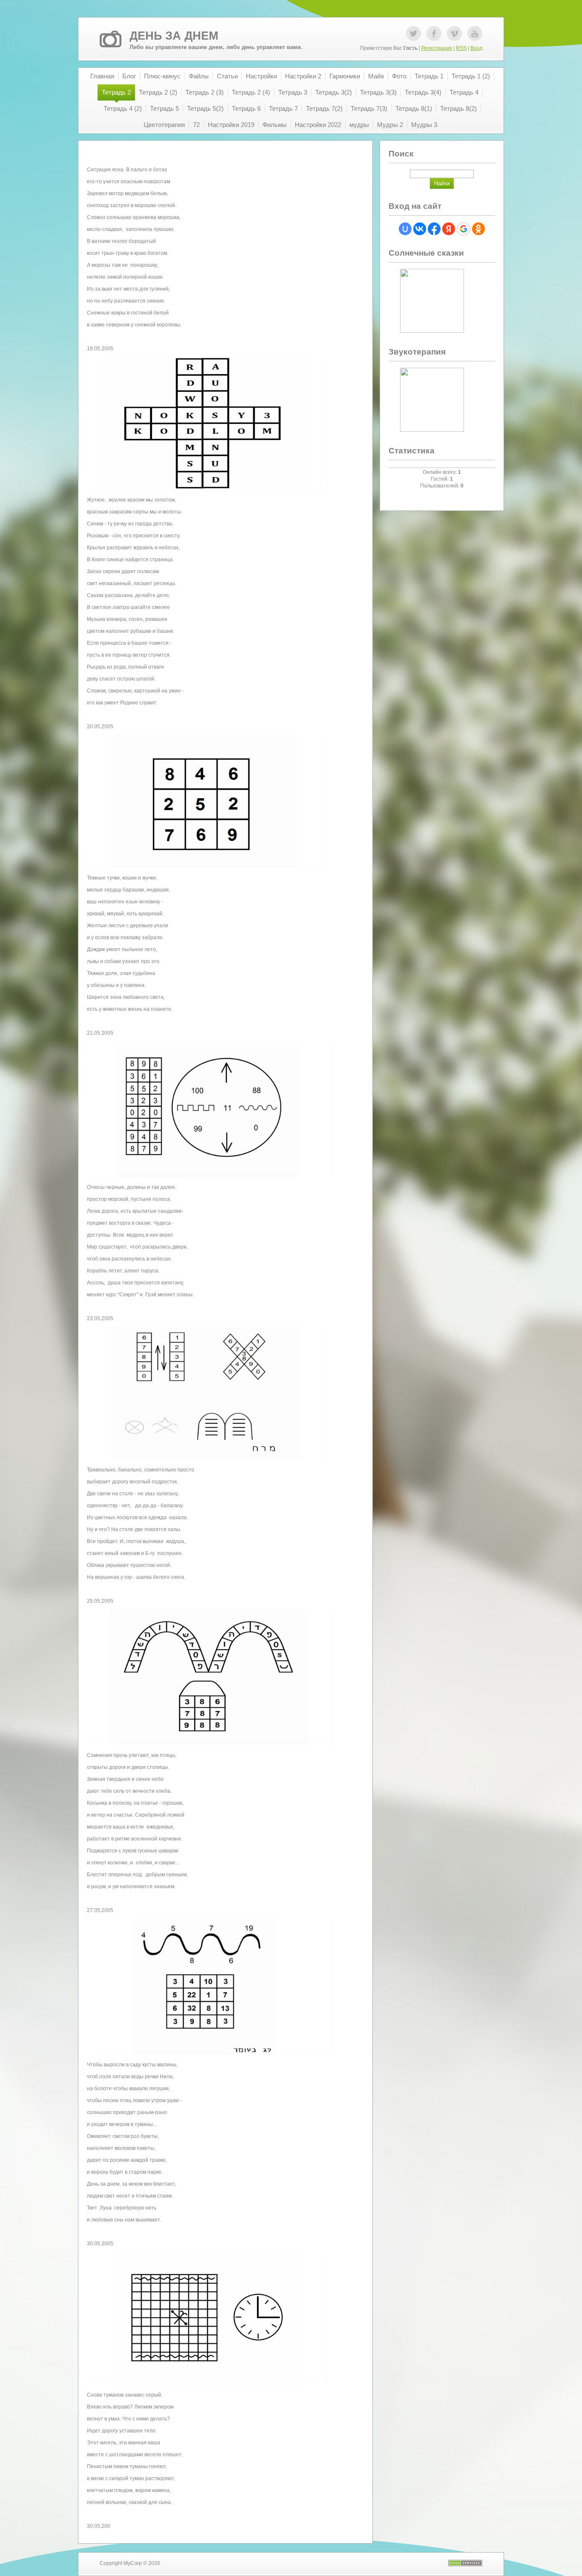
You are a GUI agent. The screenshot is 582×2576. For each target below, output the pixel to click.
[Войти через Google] (464, 229)
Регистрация (437, 48)
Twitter (413, 33)
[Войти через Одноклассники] (478, 229)
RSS (461, 48)
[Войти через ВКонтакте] (420, 229)
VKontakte (454, 33)
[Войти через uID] (405, 229)
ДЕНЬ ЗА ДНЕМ (174, 36)
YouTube (475, 33)
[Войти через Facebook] (434, 229)
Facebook (434, 33)
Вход (476, 48)
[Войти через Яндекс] (449, 229)
